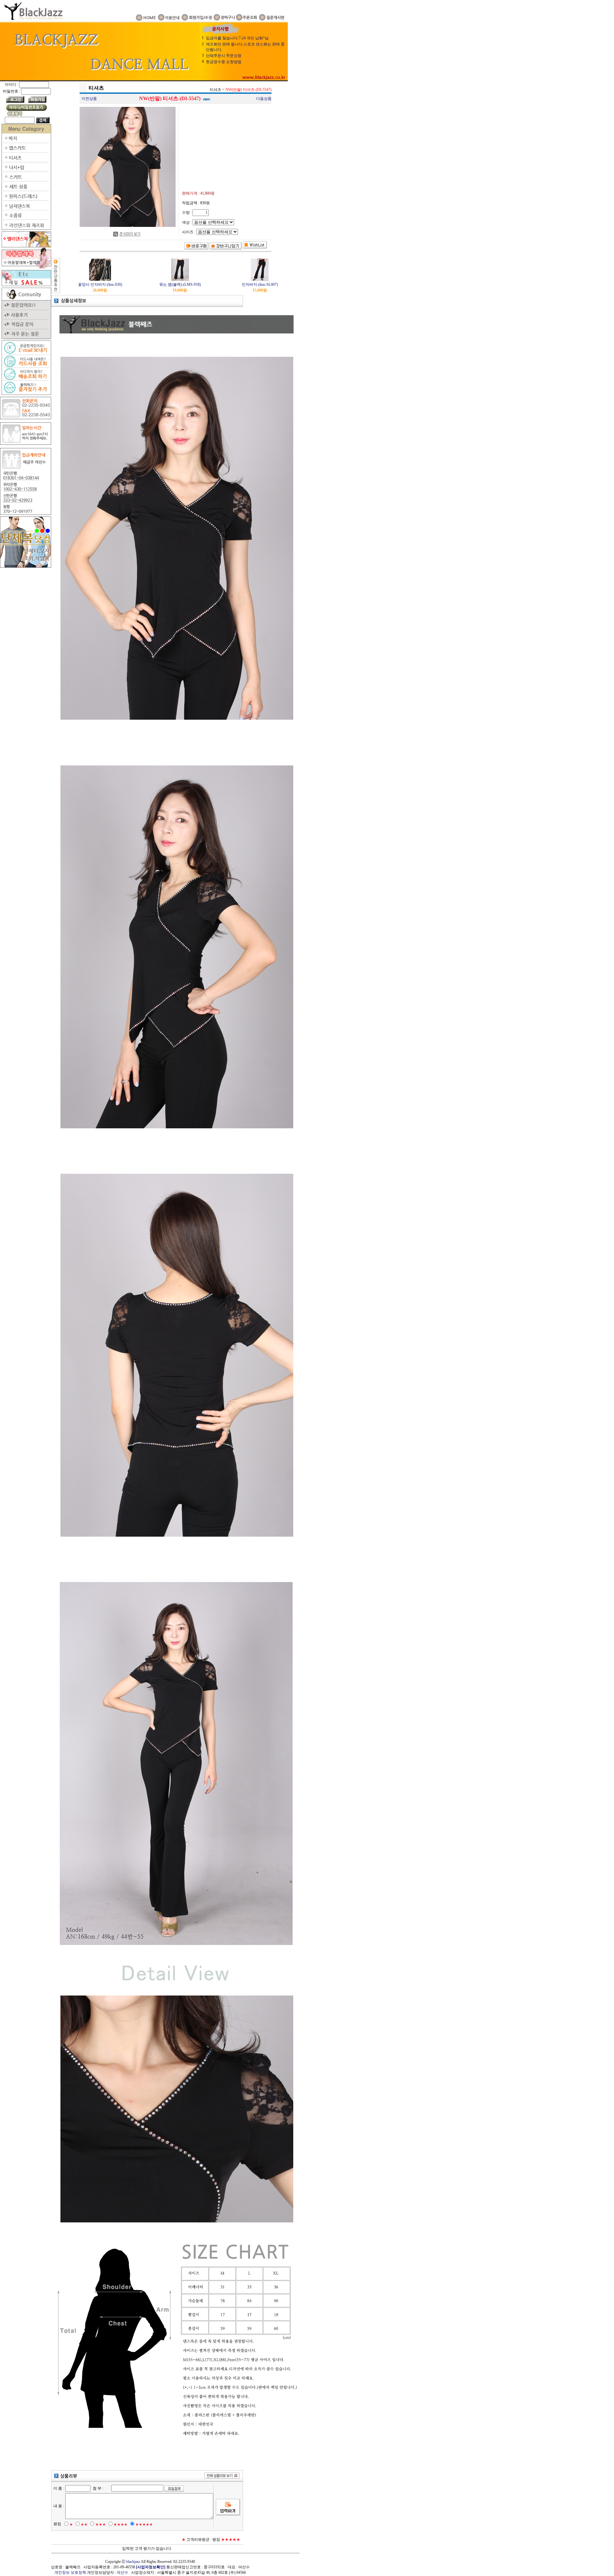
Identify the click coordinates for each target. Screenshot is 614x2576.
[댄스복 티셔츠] (26, 161)
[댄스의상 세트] (26, 190)
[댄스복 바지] (26, 142)
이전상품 (89, 99)
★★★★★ (144, 2524)
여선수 (122, 2572)
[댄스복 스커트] (26, 180)
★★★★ (121, 2524)
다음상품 (264, 99)
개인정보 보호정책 (70, 2572)
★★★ (101, 2524)
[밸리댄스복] (26, 246)
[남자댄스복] (26, 209)
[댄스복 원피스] (26, 199)
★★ (84, 2524)
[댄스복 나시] (26, 171)
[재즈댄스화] (26, 228)
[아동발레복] (26, 267)
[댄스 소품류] (26, 219)
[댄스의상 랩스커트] (26, 151)
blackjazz (133, 2562)
